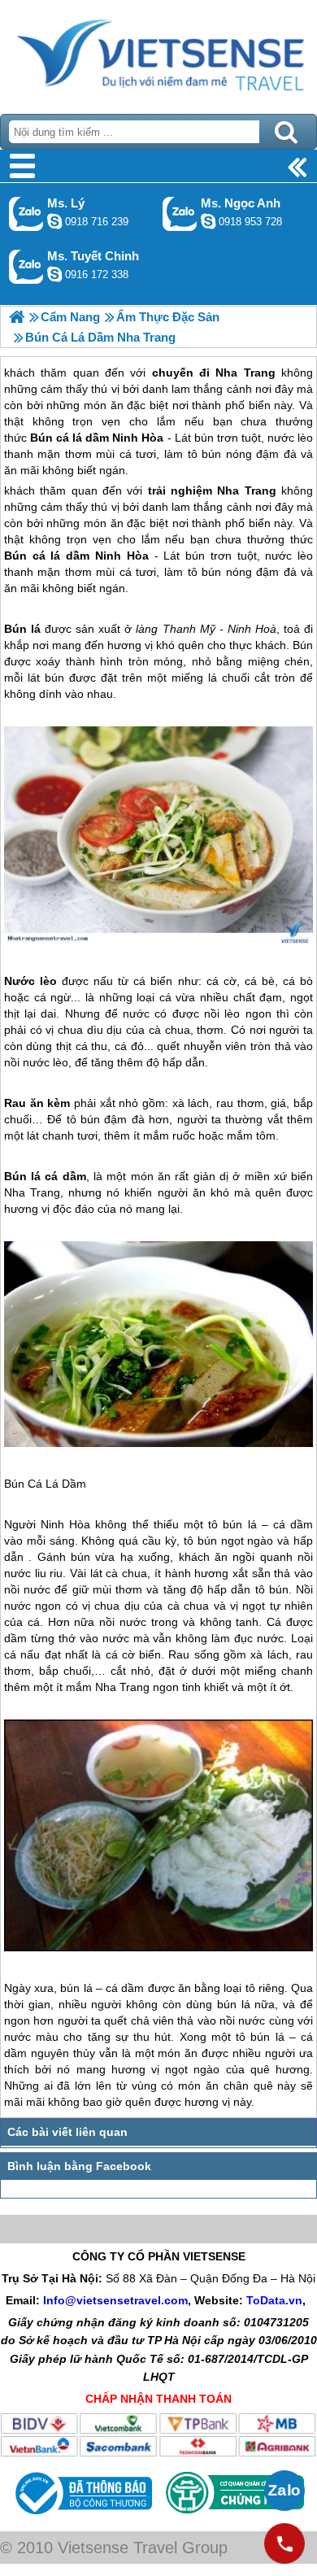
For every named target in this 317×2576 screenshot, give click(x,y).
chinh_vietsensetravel (54, 274)
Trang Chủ (158, 53)
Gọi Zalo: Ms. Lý (26, 214)
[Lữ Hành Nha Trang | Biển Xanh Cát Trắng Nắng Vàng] (17, 317)
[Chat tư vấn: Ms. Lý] (54, 221)
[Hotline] (284, 2543)
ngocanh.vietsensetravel (208, 221)
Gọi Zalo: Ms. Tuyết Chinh (26, 266)
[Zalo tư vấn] (284, 2491)
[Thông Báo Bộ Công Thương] (82, 2518)
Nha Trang (246, 490)
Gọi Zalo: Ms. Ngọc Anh (180, 214)
